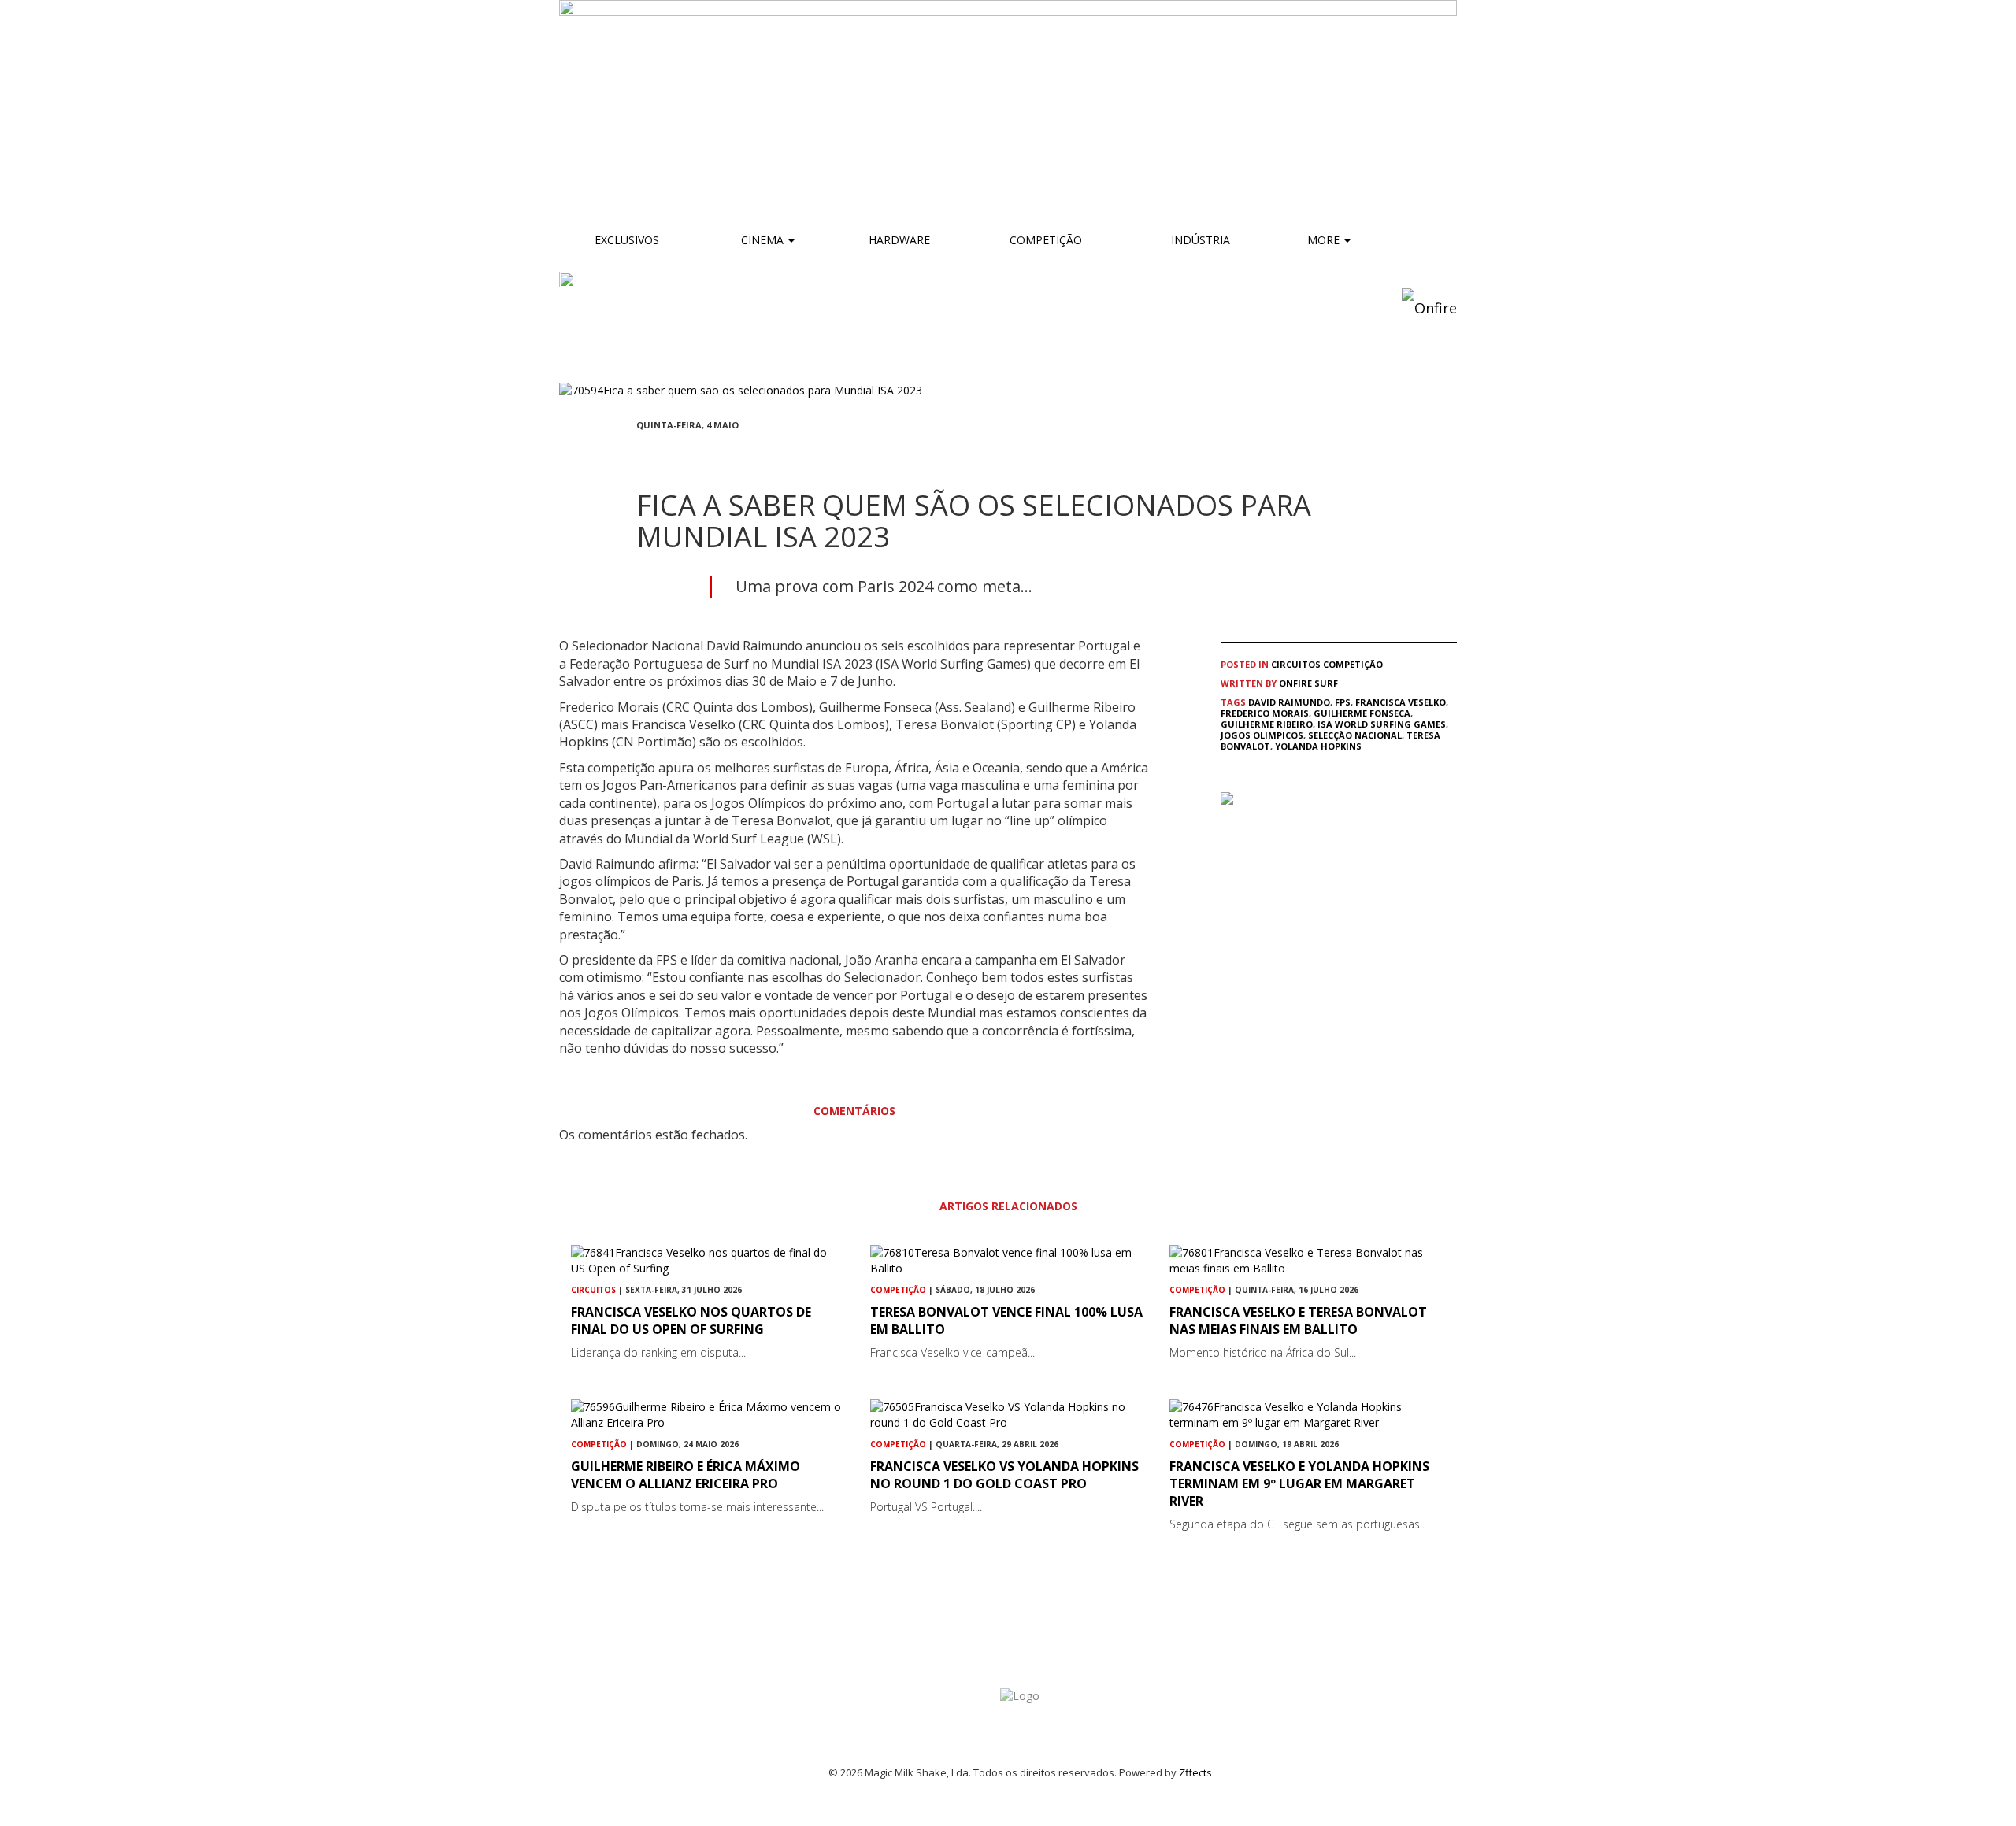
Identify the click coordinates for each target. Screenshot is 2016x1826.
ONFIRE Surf (1308, 683)
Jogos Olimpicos (1262, 735)
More (1325, 240)
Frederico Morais (1265, 713)
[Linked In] (717, 454)
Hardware (899, 240)
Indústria (1199, 240)
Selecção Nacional (1355, 735)
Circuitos (1296, 664)
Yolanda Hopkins (1318, 746)
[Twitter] (679, 454)
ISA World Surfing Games (1382, 724)
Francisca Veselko (1401, 702)
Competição (1044, 240)
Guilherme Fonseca (1362, 713)
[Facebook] (641, 454)
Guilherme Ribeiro (1267, 724)
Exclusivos (627, 240)
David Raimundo (1289, 702)
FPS (1343, 702)
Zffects (1195, 1772)
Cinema (762, 240)
